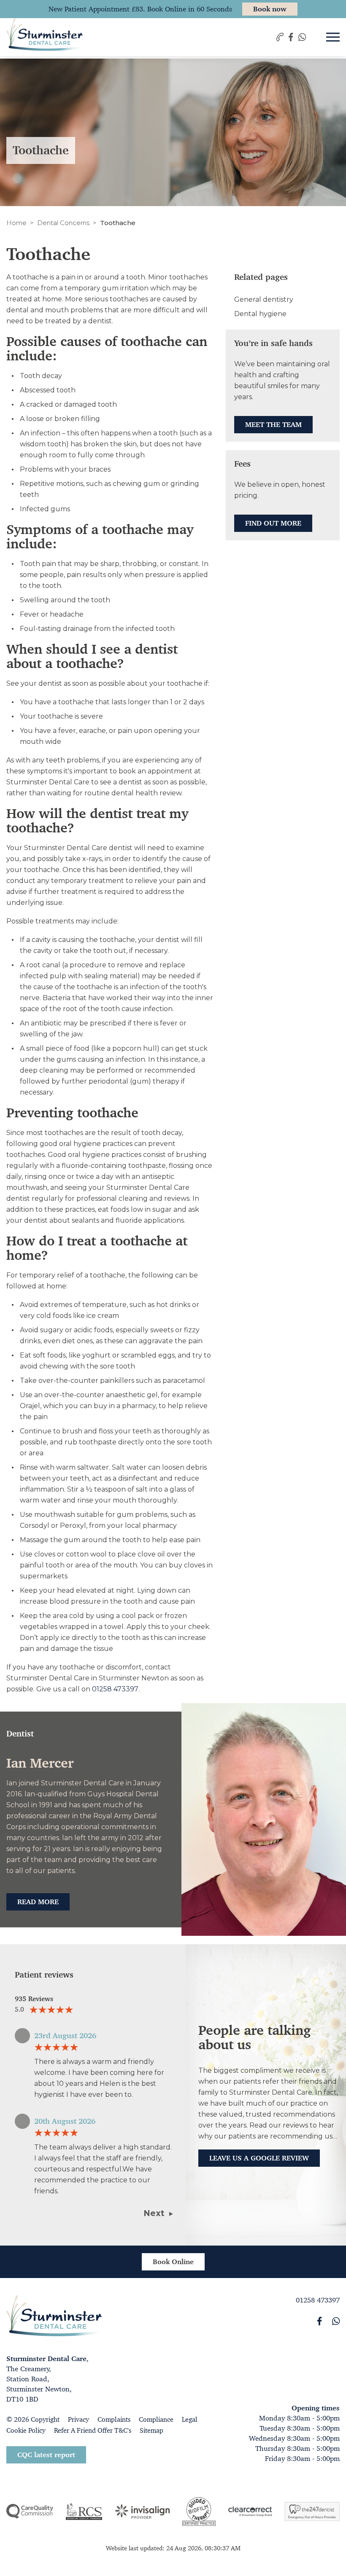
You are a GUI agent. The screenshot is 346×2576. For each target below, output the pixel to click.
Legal (190, 2419)
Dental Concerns (63, 223)
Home (16, 223)
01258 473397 (115, 1689)
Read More (38, 1902)
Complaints (114, 2419)
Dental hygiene (260, 314)
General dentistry (264, 299)
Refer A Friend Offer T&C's (93, 2430)
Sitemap (151, 2430)
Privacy (78, 2419)
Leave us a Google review (259, 2158)
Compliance (156, 2419)
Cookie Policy (26, 2430)
